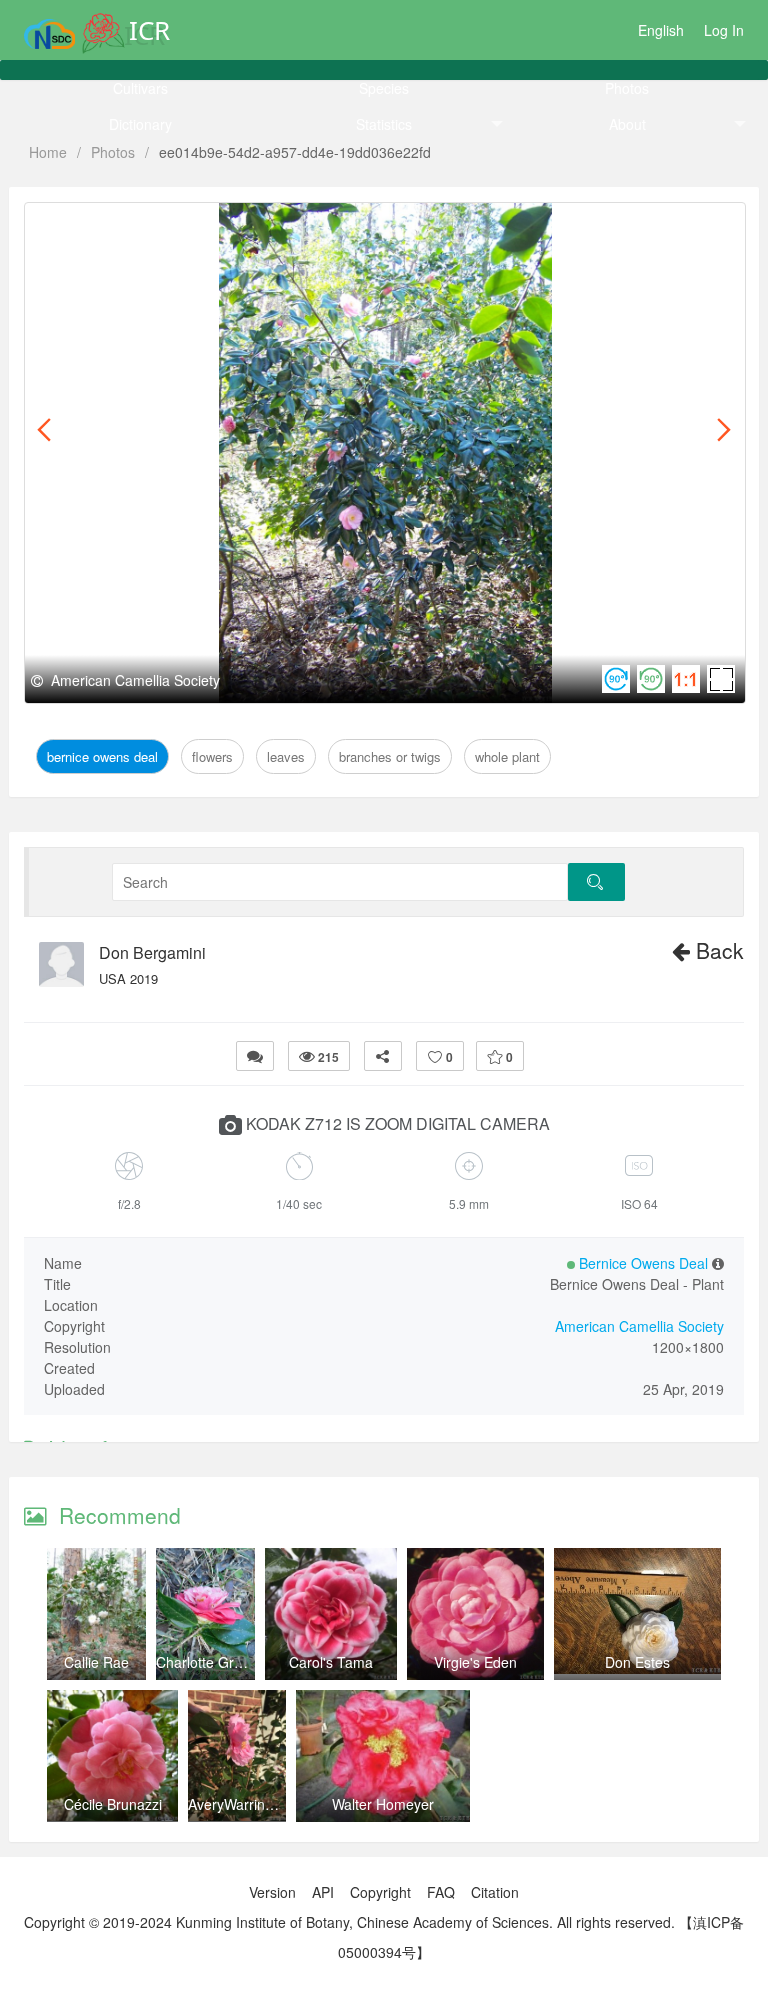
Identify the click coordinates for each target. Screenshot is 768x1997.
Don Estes (637, 1662)
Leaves (285, 225)
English (661, 30)
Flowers (222, 225)
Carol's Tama (331, 1662)
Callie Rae (96, 1662)
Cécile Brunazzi (113, 1804)
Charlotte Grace (206, 1662)
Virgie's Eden (475, 1662)
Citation (495, 1892)
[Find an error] (255, 1056)
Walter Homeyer (383, 1804)
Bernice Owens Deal (112, 225)
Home (48, 152)
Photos (627, 88)
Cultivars (140, 88)
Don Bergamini (152, 953)
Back (717, 950)
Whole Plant (504, 225)
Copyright (380, 1892)
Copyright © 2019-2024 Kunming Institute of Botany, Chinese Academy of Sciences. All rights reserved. (349, 1922)
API (323, 1892)
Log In (724, 30)
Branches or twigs (386, 225)
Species (384, 88)
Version (272, 1892)
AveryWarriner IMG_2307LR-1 (284, 1804)
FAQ (441, 1892)
